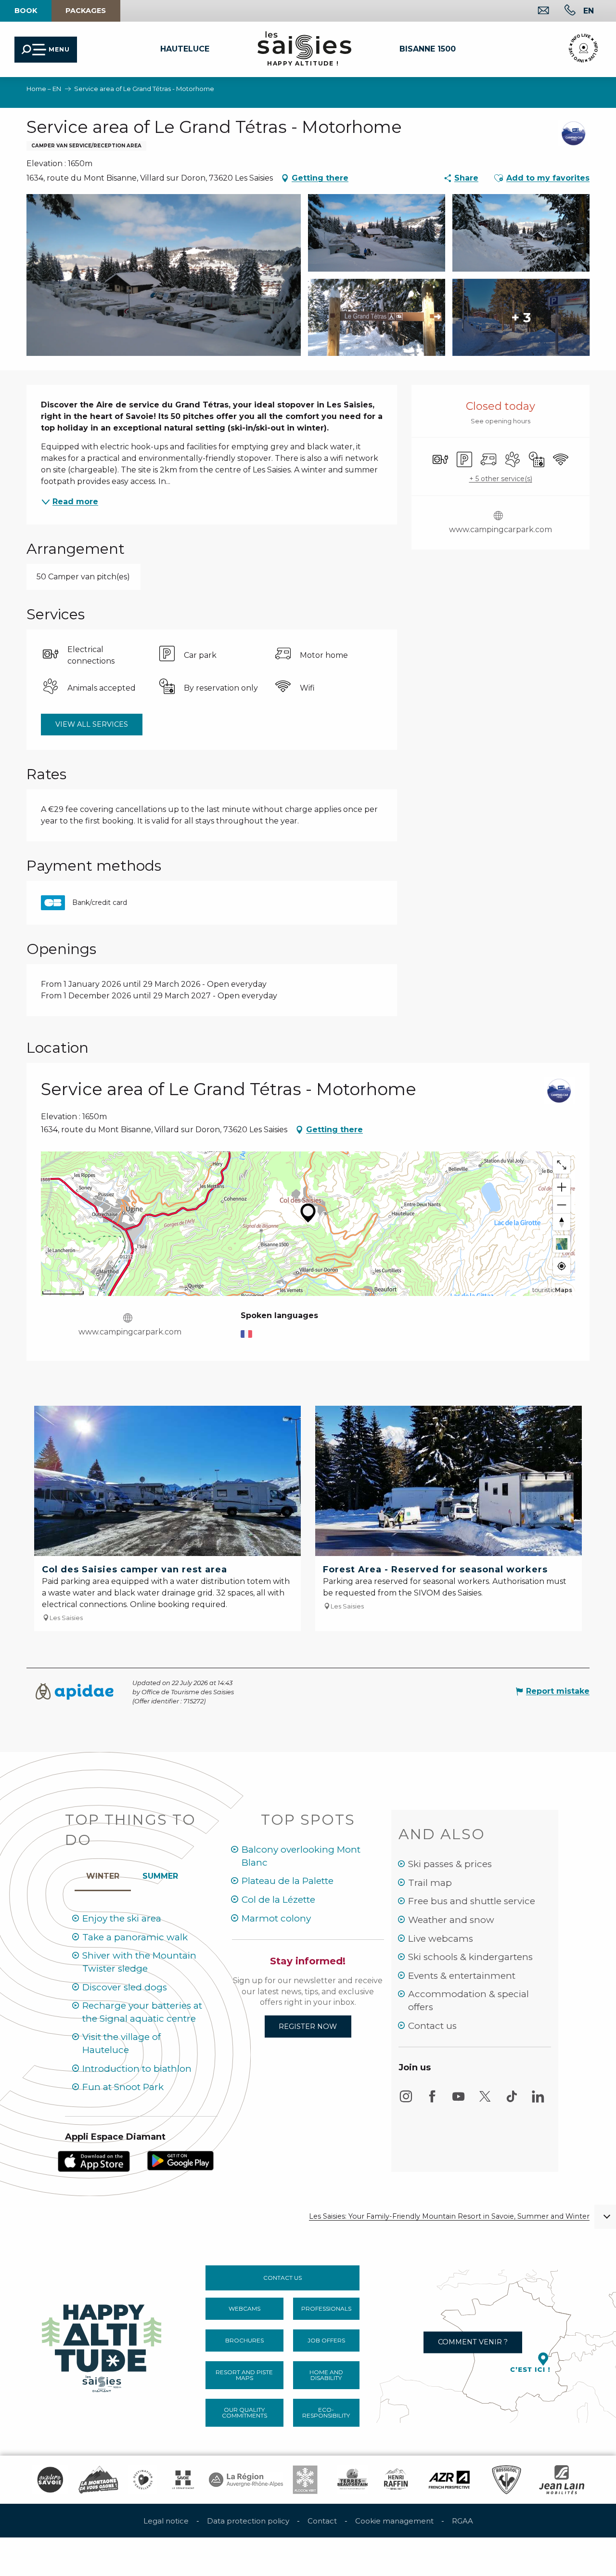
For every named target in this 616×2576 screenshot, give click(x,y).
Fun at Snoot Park (123, 2087)
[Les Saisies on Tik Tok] (512, 2101)
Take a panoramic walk (135, 1937)
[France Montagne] (98, 2480)
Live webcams (441, 1939)
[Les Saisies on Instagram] (406, 2101)
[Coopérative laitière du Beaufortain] (353, 2480)
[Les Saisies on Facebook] (432, 2101)
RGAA (462, 2521)
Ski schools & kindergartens (470, 1957)
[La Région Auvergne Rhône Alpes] (246, 2480)
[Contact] (536, 11)
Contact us (432, 2026)
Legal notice (166, 2521)
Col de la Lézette (278, 1900)
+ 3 (521, 317)
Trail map (430, 1883)
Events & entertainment (462, 1976)
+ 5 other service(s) (501, 479)
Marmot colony (276, 1918)
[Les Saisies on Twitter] (485, 2101)
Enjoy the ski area (122, 1918)
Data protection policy (248, 2521)
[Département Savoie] (183, 2480)
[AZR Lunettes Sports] (449, 2480)
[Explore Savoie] (50, 2480)
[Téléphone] (562, 11)
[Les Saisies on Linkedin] (538, 2101)
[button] (589, 11)
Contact (322, 2521)
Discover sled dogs (125, 1987)
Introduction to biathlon (137, 2069)
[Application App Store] (94, 2161)
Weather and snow (451, 1920)
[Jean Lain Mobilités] (562, 2480)
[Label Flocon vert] (305, 2480)
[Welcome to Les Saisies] (103, 2346)
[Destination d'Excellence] (143, 2480)
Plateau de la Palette (288, 1881)
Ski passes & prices (450, 1864)
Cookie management (394, 2521)
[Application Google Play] (180, 2160)
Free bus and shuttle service (472, 1901)
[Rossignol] (507, 2480)
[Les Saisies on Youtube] (459, 2101)
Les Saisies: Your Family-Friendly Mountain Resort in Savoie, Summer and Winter (449, 2216)
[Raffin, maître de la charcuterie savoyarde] (397, 2480)
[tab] (103, 1874)
